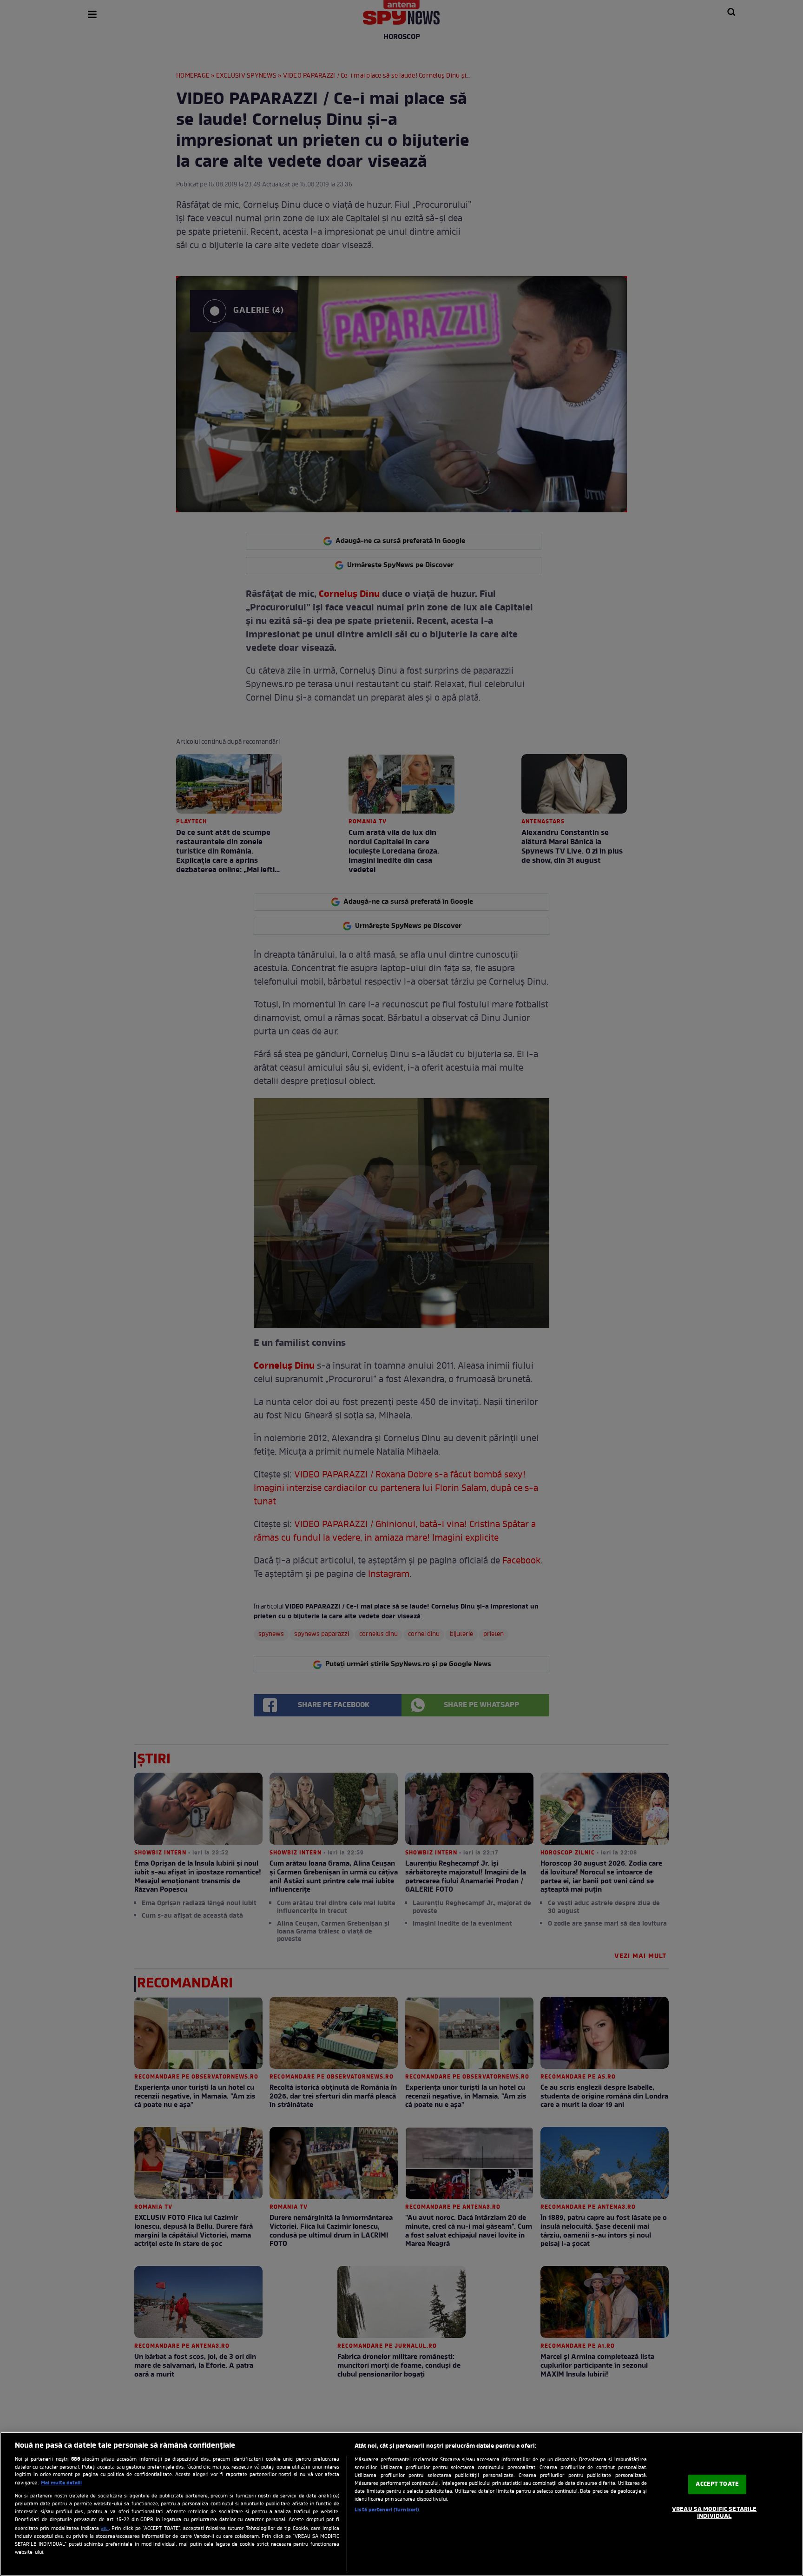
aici (105, 2529)
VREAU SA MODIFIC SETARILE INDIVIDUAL (714, 2513)
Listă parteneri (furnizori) (387, 2510)
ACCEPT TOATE (717, 2484)
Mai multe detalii (61, 2483)
